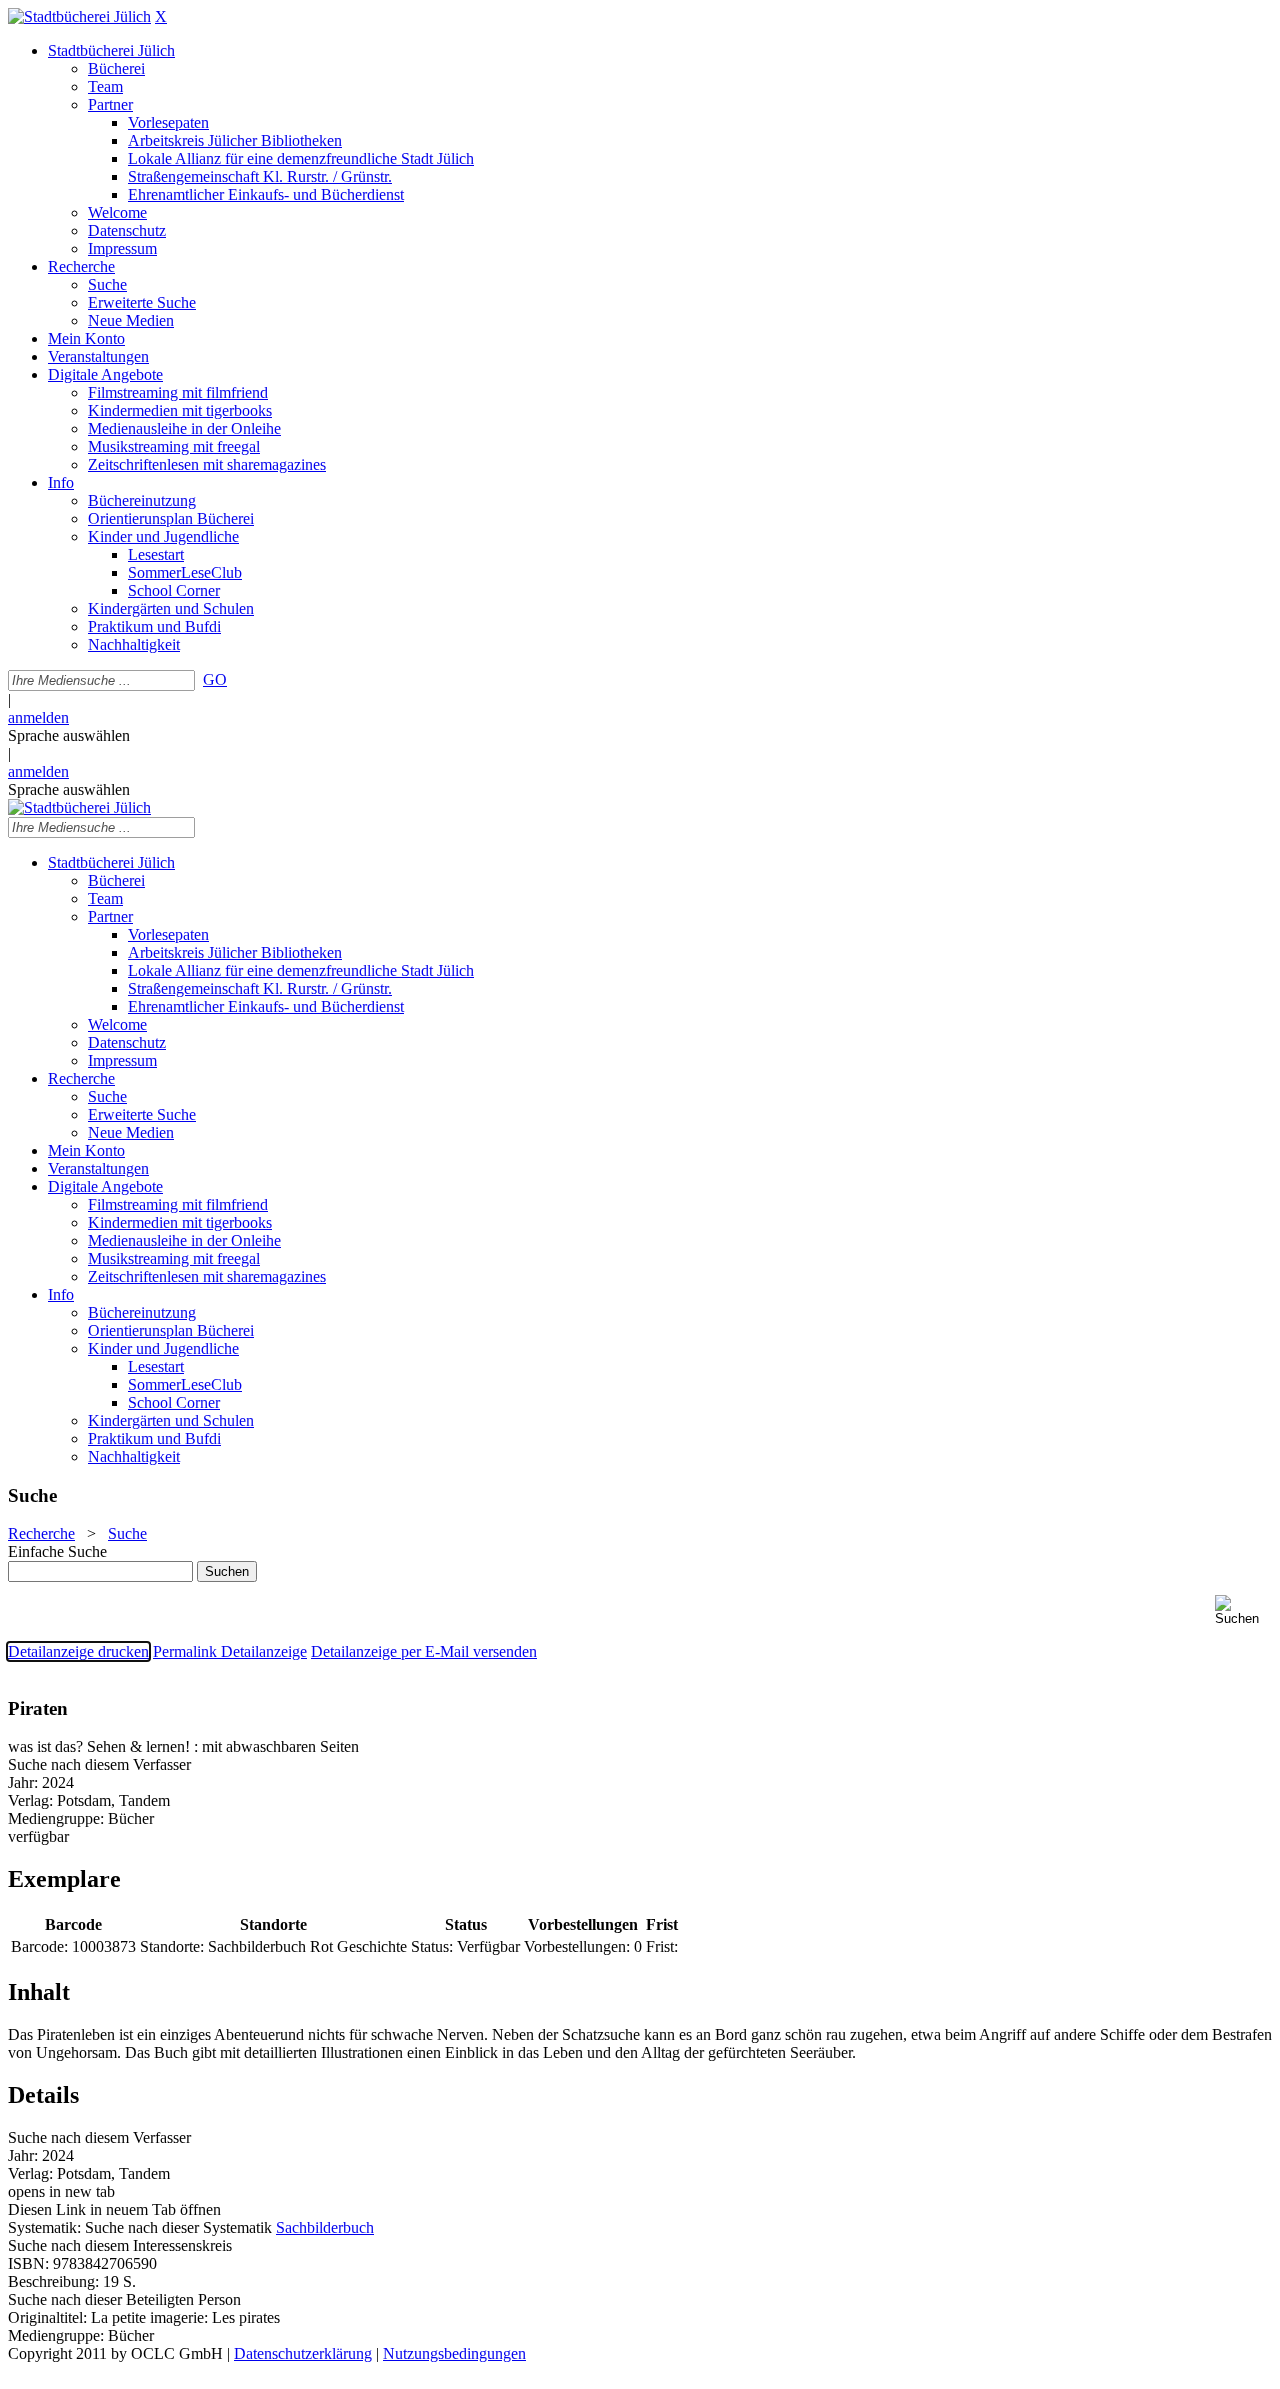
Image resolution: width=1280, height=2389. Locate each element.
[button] (1243, 1610)
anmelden (38, 717)
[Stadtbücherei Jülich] (79, 16)
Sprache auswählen (69, 735)
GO (215, 679)
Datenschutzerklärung (303, 2353)
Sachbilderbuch (325, 2227)
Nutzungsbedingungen (454, 2353)
